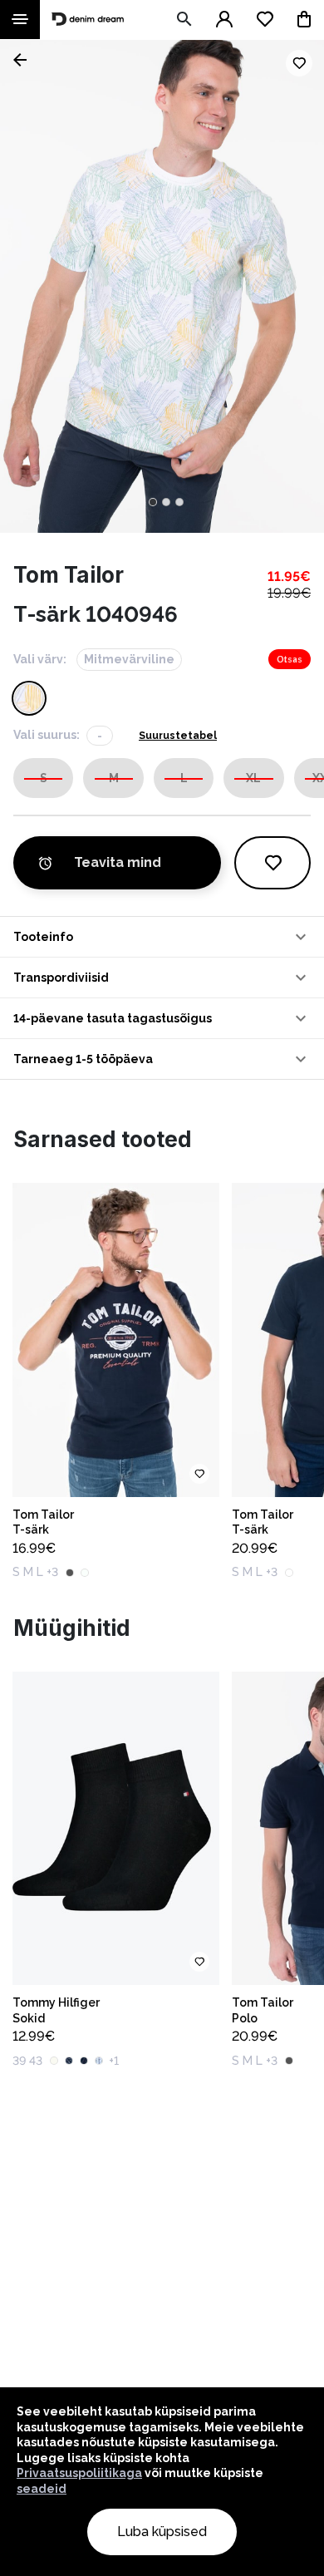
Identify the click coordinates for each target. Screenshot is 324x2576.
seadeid (42, 2489)
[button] (162, 937)
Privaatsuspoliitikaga (79, 2473)
